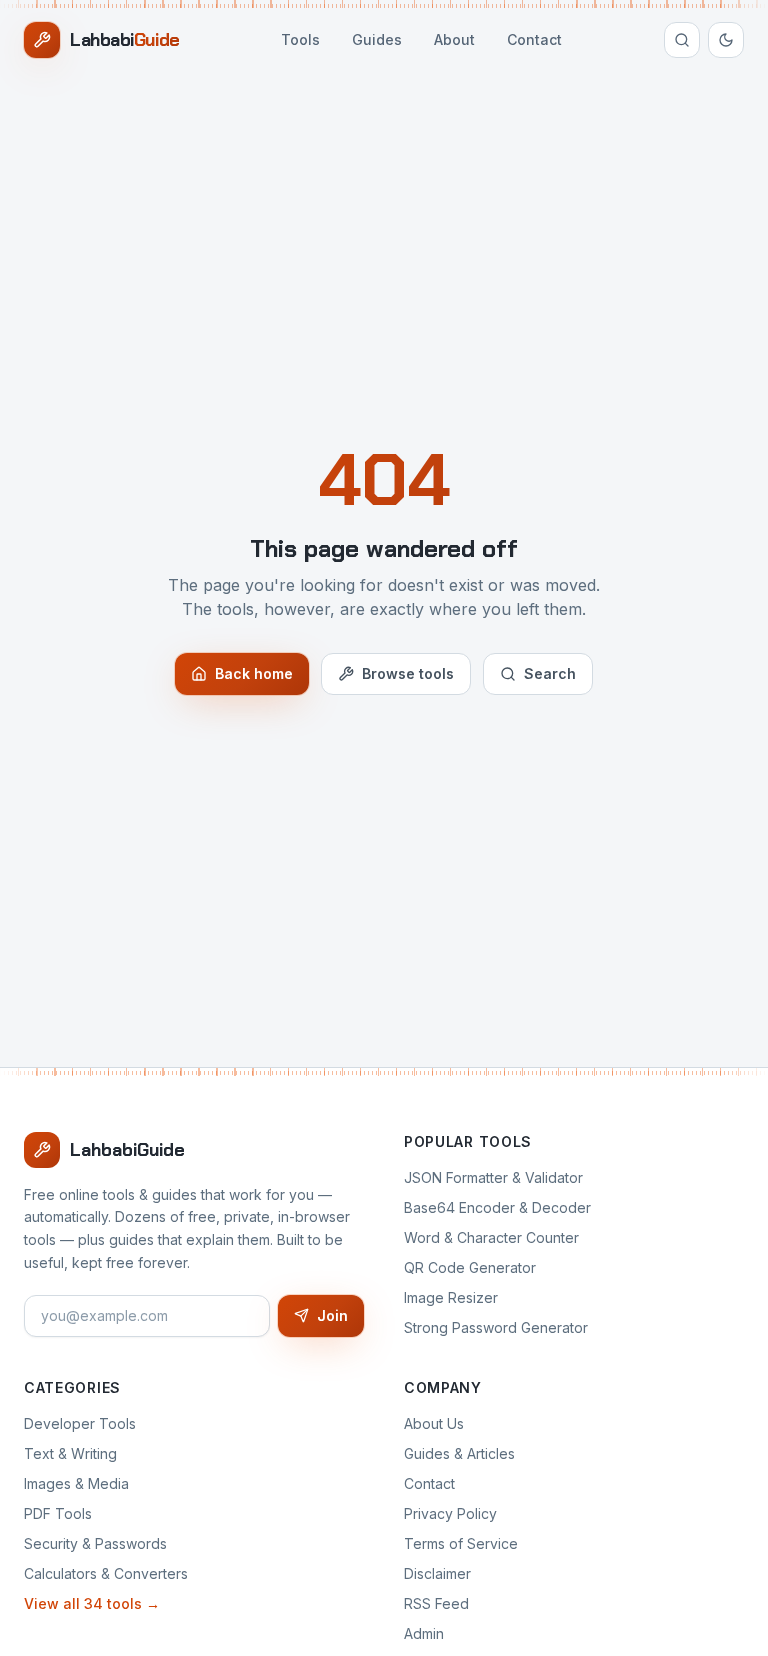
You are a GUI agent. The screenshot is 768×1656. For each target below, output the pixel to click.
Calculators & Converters (106, 1573)
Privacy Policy (450, 1513)
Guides (377, 39)
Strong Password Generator (496, 1327)
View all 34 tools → (92, 1603)
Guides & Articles (459, 1453)
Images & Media (76, 1483)
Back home (254, 673)
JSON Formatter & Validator (493, 1177)
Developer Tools (80, 1423)
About (454, 39)
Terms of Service (461, 1543)
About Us (434, 1423)
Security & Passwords (95, 1543)
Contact (534, 39)
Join (332, 1315)
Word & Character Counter (491, 1237)
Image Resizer (451, 1297)
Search (550, 673)
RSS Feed (436, 1603)
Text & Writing (70, 1453)
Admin (424, 1633)
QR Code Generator (470, 1267)
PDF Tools (58, 1513)
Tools (300, 39)
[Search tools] (682, 40)
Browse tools (408, 673)
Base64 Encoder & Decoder (497, 1207)
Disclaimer (437, 1573)
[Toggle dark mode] (726, 40)
